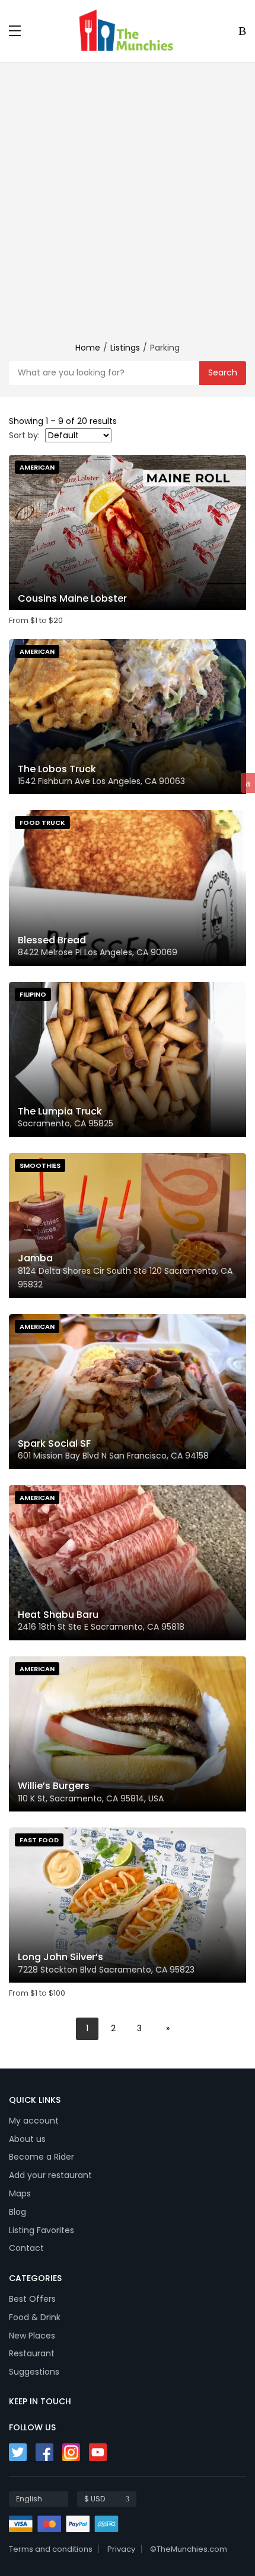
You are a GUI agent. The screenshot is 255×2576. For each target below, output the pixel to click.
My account (34, 2121)
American (37, 467)
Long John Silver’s (60, 1957)
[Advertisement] (128, 208)
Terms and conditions (51, 2549)
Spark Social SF (54, 1443)
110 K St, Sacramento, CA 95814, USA (91, 1798)
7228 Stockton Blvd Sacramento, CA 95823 (106, 1970)
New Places (32, 2336)
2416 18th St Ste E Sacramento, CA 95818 (101, 1627)
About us (27, 2139)
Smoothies (40, 1165)
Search (223, 372)
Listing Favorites (42, 2230)
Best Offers (32, 2299)
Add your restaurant (50, 2175)
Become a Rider (42, 2157)
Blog (17, 2212)
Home (88, 348)
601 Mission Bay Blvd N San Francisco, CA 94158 (113, 1456)
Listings (125, 348)
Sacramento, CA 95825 (66, 1123)
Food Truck (42, 823)
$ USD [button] (95, 2499)
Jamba (35, 1258)
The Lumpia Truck (60, 1111)
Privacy (121, 2549)
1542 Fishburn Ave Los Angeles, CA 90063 (101, 781)
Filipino (33, 994)
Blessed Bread (52, 940)
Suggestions (34, 2372)
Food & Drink (35, 2317)
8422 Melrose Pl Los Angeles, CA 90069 (98, 952)
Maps (20, 2193)
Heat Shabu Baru (58, 1615)
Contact (26, 2248)
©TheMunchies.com (189, 2549)
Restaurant (32, 2353)
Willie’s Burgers (54, 1786)
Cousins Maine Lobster (72, 598)
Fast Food (39, 1840)
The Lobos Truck (57, 769)
